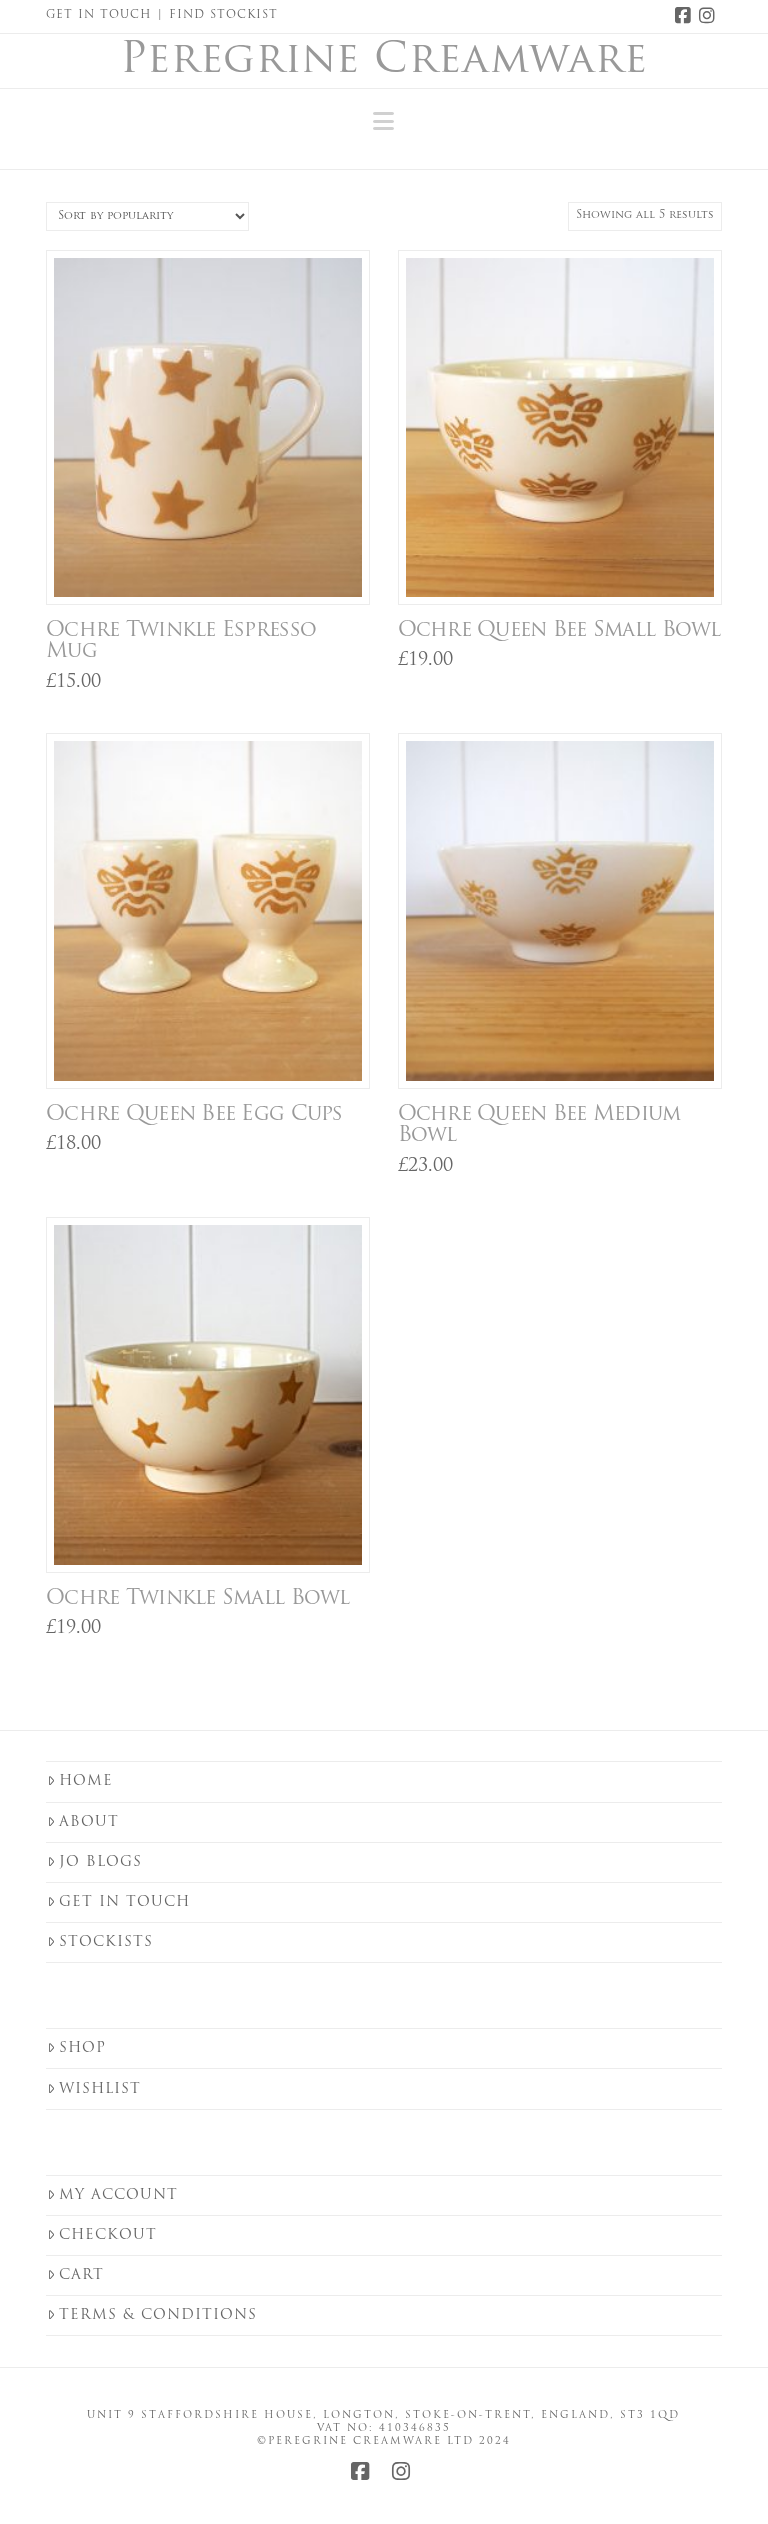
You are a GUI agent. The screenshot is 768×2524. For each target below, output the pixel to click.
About (89, 1822)
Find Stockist (223, 15)
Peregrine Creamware (384, 62)
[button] (383, 122)
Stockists (106, 1942)
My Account (118, 2195)
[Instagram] (710, 16)
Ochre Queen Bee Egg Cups (194, 1114)
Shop (82, 2048)
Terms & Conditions (158, 2315)
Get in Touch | (107, 15)
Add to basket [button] (216, 567)
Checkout (108, 2235)
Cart (81, 2275)
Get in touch (124, 1902)
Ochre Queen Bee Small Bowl (559, 630)
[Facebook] (686, 16)
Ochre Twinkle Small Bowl (198, 1598)
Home (86, 1781)
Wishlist (100, 2089)
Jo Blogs (100, 1862)
